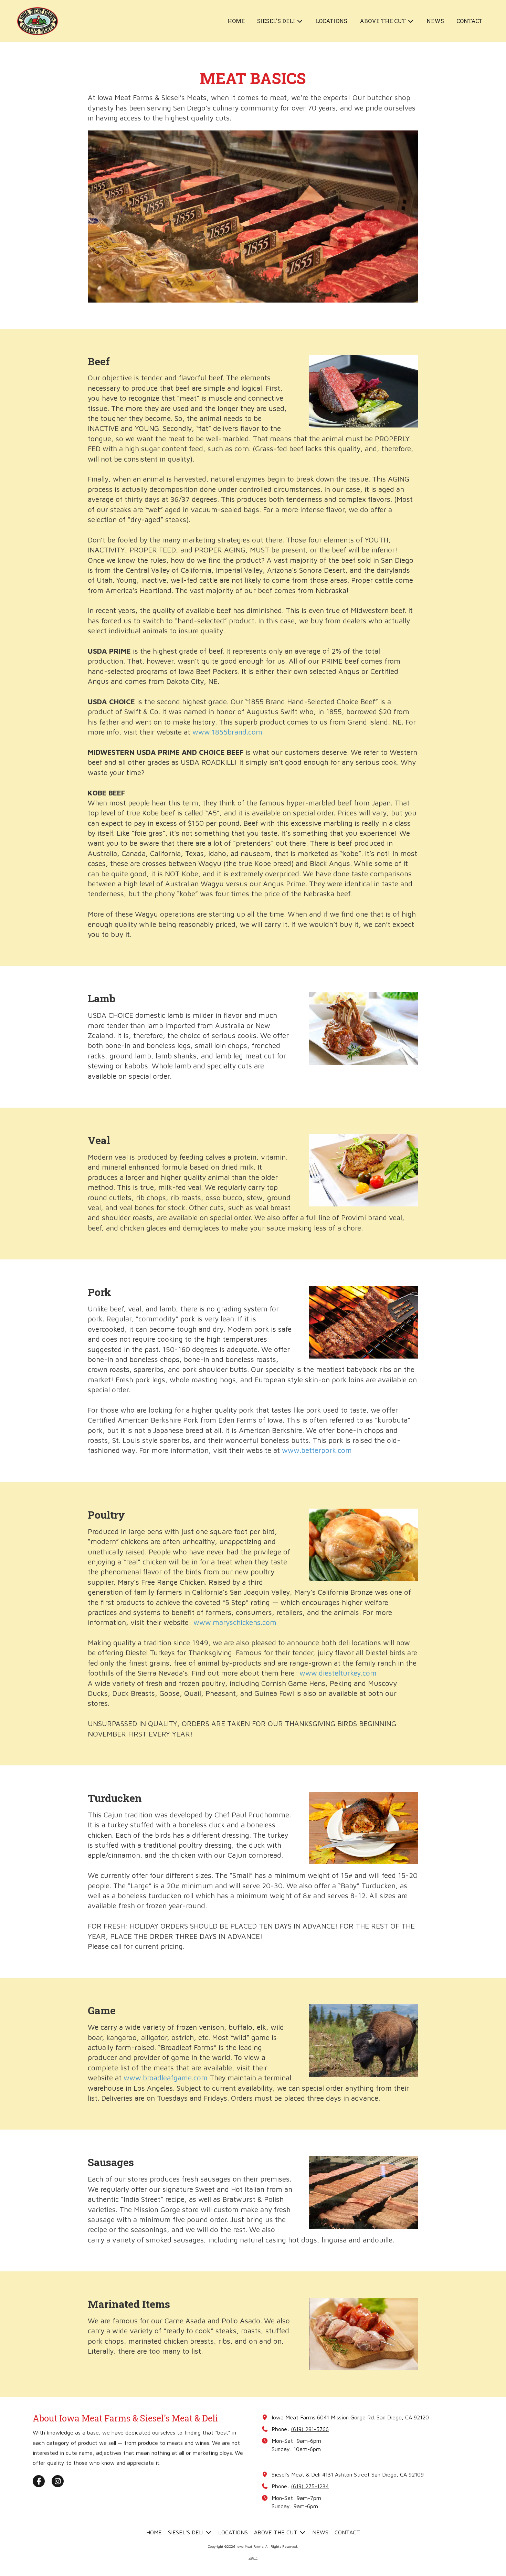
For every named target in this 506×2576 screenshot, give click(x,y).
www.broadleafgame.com (166, 2078)
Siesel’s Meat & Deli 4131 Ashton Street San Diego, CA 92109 (348, 2474)
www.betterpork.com (317, 1450)
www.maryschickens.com (235, 1622)
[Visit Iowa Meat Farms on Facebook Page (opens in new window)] (39, 2481)
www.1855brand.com (227, 732)
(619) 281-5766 (310, 2429)
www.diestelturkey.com (338, 1673)
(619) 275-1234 (310, 2486)
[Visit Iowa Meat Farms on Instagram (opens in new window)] (58, 2481)
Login (253, 2557)
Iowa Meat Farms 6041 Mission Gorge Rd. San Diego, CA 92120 (350, 2417)
